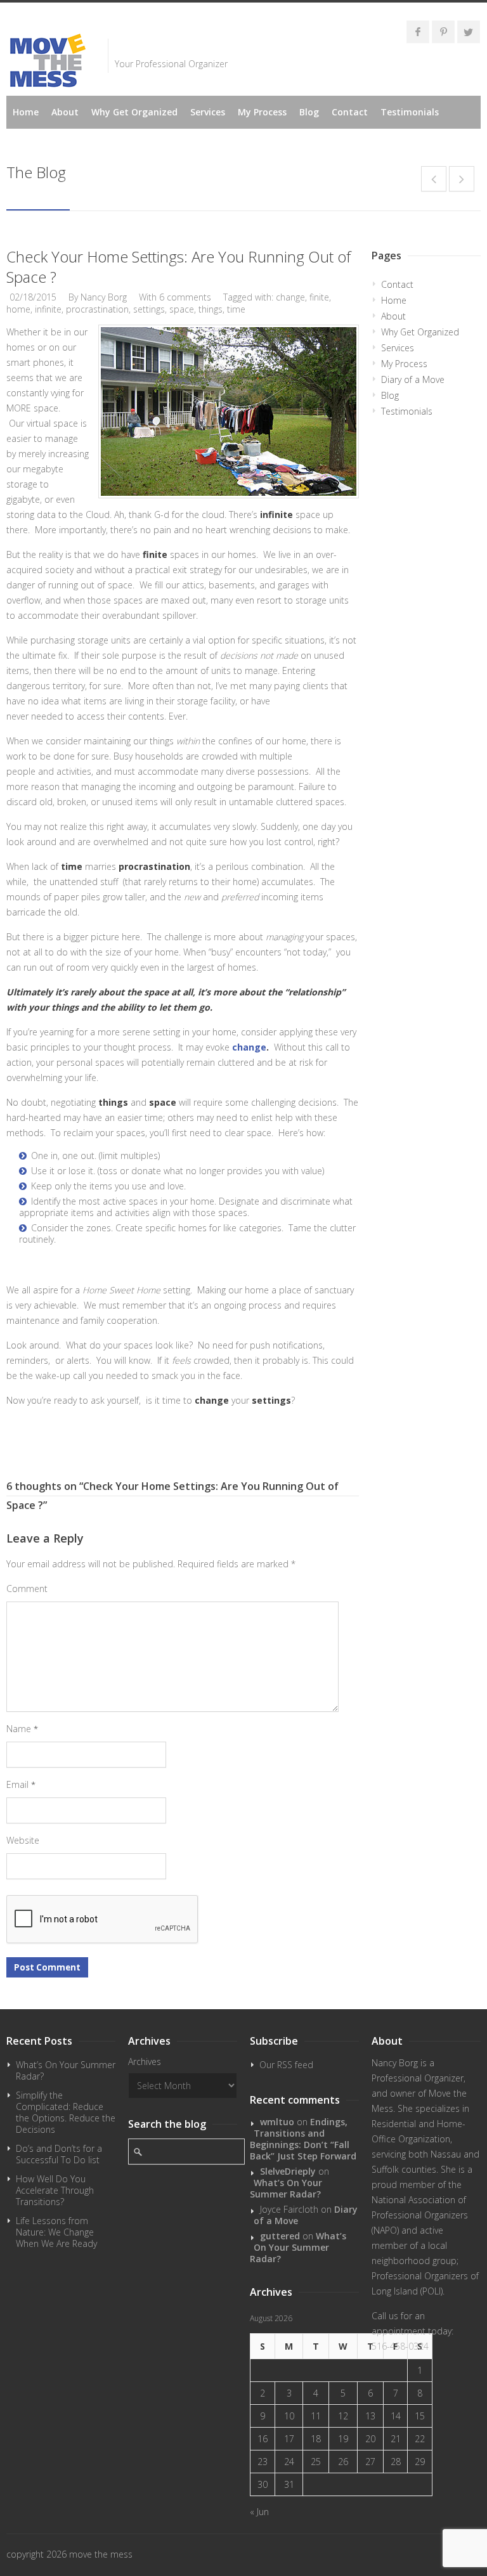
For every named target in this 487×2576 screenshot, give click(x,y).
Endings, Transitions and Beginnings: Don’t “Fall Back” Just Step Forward (303, 2139)
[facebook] (418, 32)
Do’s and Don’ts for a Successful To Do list (59, 2154)
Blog (309, 112)
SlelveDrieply (288, 2171)
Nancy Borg (104, 297)
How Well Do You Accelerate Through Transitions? (55, 2190)
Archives (145, 2061)
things (211, 309)
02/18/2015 (33, 297)
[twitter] (469, 32)
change (290, 297)
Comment (27, 1589)
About (65, 112)
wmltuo (277, 2122)
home (18, 309)
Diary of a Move (413, 379)
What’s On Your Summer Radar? (66, 2070)
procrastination (97, 309)
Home (26, 112)
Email (21, 1784)
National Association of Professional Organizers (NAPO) (420, 2215)
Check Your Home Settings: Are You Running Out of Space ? (179, 267)
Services (208, 112)
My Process (262, 112)
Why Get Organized (134, 112)
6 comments (185, 297)
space (182, 309)
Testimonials (410, 112)
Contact (350, 112)
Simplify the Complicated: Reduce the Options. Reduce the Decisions (66, 2112)
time (236, 309)
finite (319, 297)
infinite (48, 309)
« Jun (259, 2512)
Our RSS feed (286, 2065)
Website (23, 1840)
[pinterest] (443, 32)
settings (149, 309)
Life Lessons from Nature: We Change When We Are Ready (56, 2232)
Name (22, 1729)
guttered (280, 2236)
